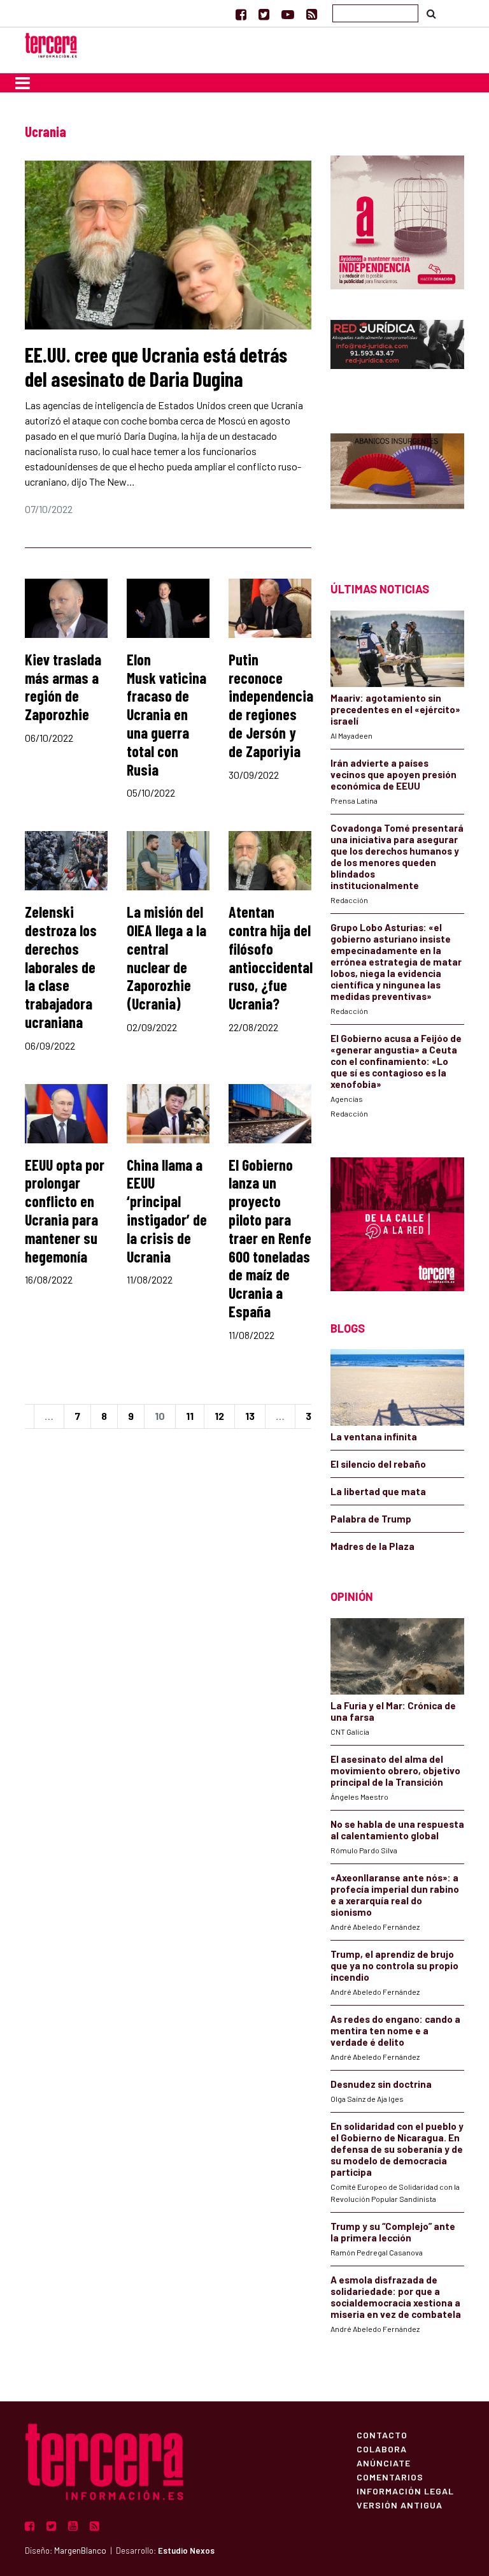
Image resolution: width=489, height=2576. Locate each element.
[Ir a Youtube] (288, 14)
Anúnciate (384, 2463)
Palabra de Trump (371, 1519)
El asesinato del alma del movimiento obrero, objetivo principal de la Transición (395, 1770)
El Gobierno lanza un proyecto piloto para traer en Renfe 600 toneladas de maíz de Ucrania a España (270, 1238)
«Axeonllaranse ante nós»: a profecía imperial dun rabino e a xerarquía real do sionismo (395, 1895)
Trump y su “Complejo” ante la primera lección (393, 2232)
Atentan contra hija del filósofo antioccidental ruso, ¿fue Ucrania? (271, 958)
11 (190, 1416)
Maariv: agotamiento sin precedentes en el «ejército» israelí (395, 709)
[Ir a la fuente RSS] (312, 14)
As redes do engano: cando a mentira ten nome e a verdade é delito (395, 2030)
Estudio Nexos (186, 2551)
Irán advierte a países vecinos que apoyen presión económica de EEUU (393, 774)
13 (250, 1416)
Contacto (382, 2435)
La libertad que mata (378, 1491)
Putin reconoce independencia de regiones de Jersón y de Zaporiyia (271, 705)
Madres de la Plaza (372, 1546)
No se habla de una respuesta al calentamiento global (397, 1830)
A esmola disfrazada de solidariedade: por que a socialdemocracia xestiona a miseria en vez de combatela (396, 2297)
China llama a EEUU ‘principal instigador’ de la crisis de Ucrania (167, 1211)
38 (311, 1416)
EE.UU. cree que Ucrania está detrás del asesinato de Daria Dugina (156, 366)
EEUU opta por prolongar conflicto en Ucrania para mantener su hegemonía (65, 1211)
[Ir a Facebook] (241, 14)
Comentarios (390, 2477)
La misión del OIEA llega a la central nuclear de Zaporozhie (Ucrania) (167, 958)
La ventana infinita (374, 1436)
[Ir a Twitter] (264, 14)
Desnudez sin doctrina (381, 2084)
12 (219, 1416)
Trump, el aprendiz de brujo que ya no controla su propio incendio (394, 1965)
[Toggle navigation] (23, 83)
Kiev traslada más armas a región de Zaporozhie (63, 687)
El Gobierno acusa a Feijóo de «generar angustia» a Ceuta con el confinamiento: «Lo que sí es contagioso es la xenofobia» (396, 1061)
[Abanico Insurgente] (397, 485)
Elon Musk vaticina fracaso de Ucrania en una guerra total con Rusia (167, 714)
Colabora (382, 2449)
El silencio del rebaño (378, 1464)
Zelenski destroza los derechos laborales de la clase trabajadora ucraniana (61, 967)
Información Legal (405, 2491)
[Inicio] (51, 44)
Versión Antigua (400, 2505)
